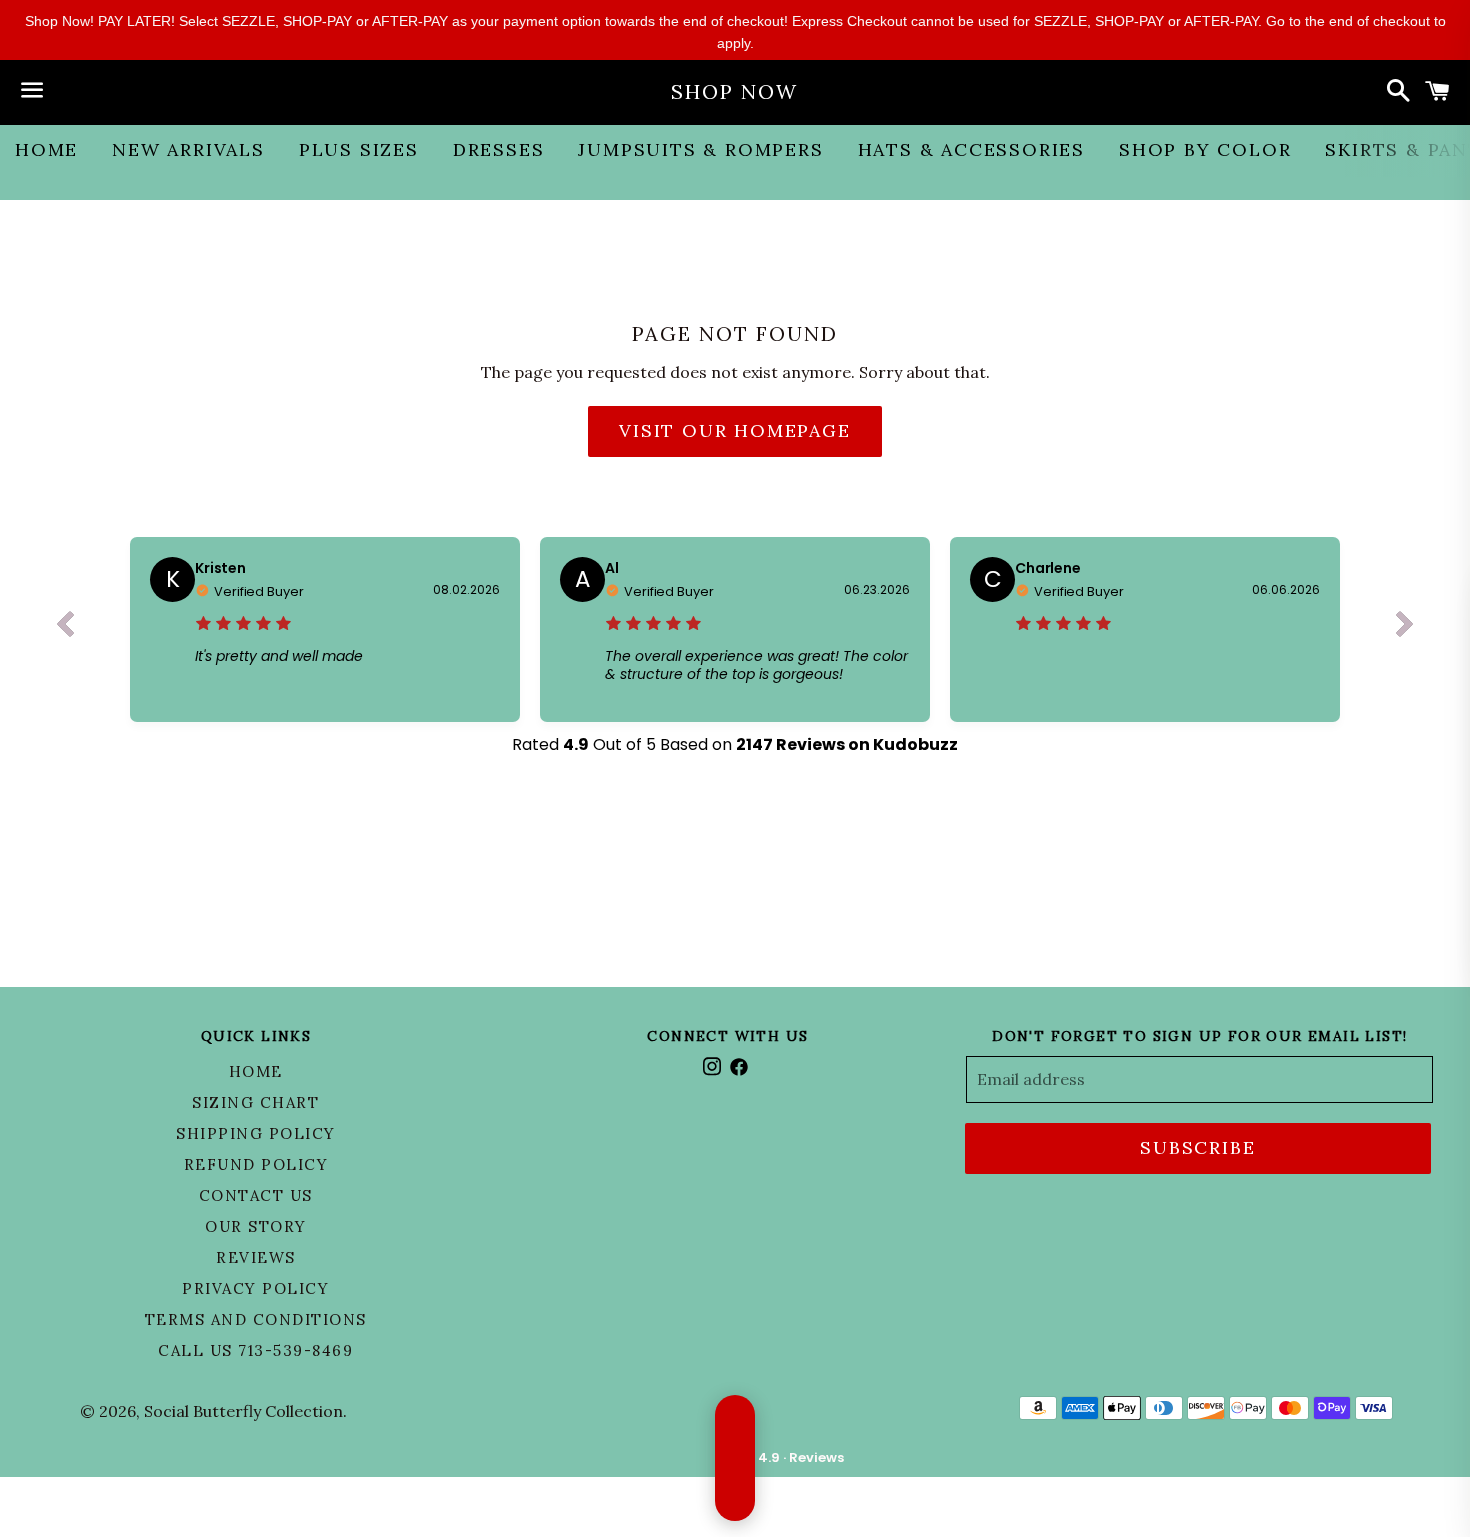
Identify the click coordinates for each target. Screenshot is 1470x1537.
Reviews (256, 1257)
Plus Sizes (359, 149)
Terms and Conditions (256, 1319)
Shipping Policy (256, 1133)
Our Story (256, 1226)
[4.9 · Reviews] (735, 1458)
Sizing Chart (255, 1102)
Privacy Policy (255, 1288)
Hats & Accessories (971, 149)
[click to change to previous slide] (65, 629)
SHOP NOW (734, 91)
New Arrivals (188, 149)
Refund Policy (256, 1164)
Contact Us (256, 1195)
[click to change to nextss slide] (1405, 629)
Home (46, 149)
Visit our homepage (734, 430)
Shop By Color (1205, 149)
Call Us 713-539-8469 (255, 1350)
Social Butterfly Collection (243, 1411)
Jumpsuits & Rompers (700, 149)
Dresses (499, 149)
